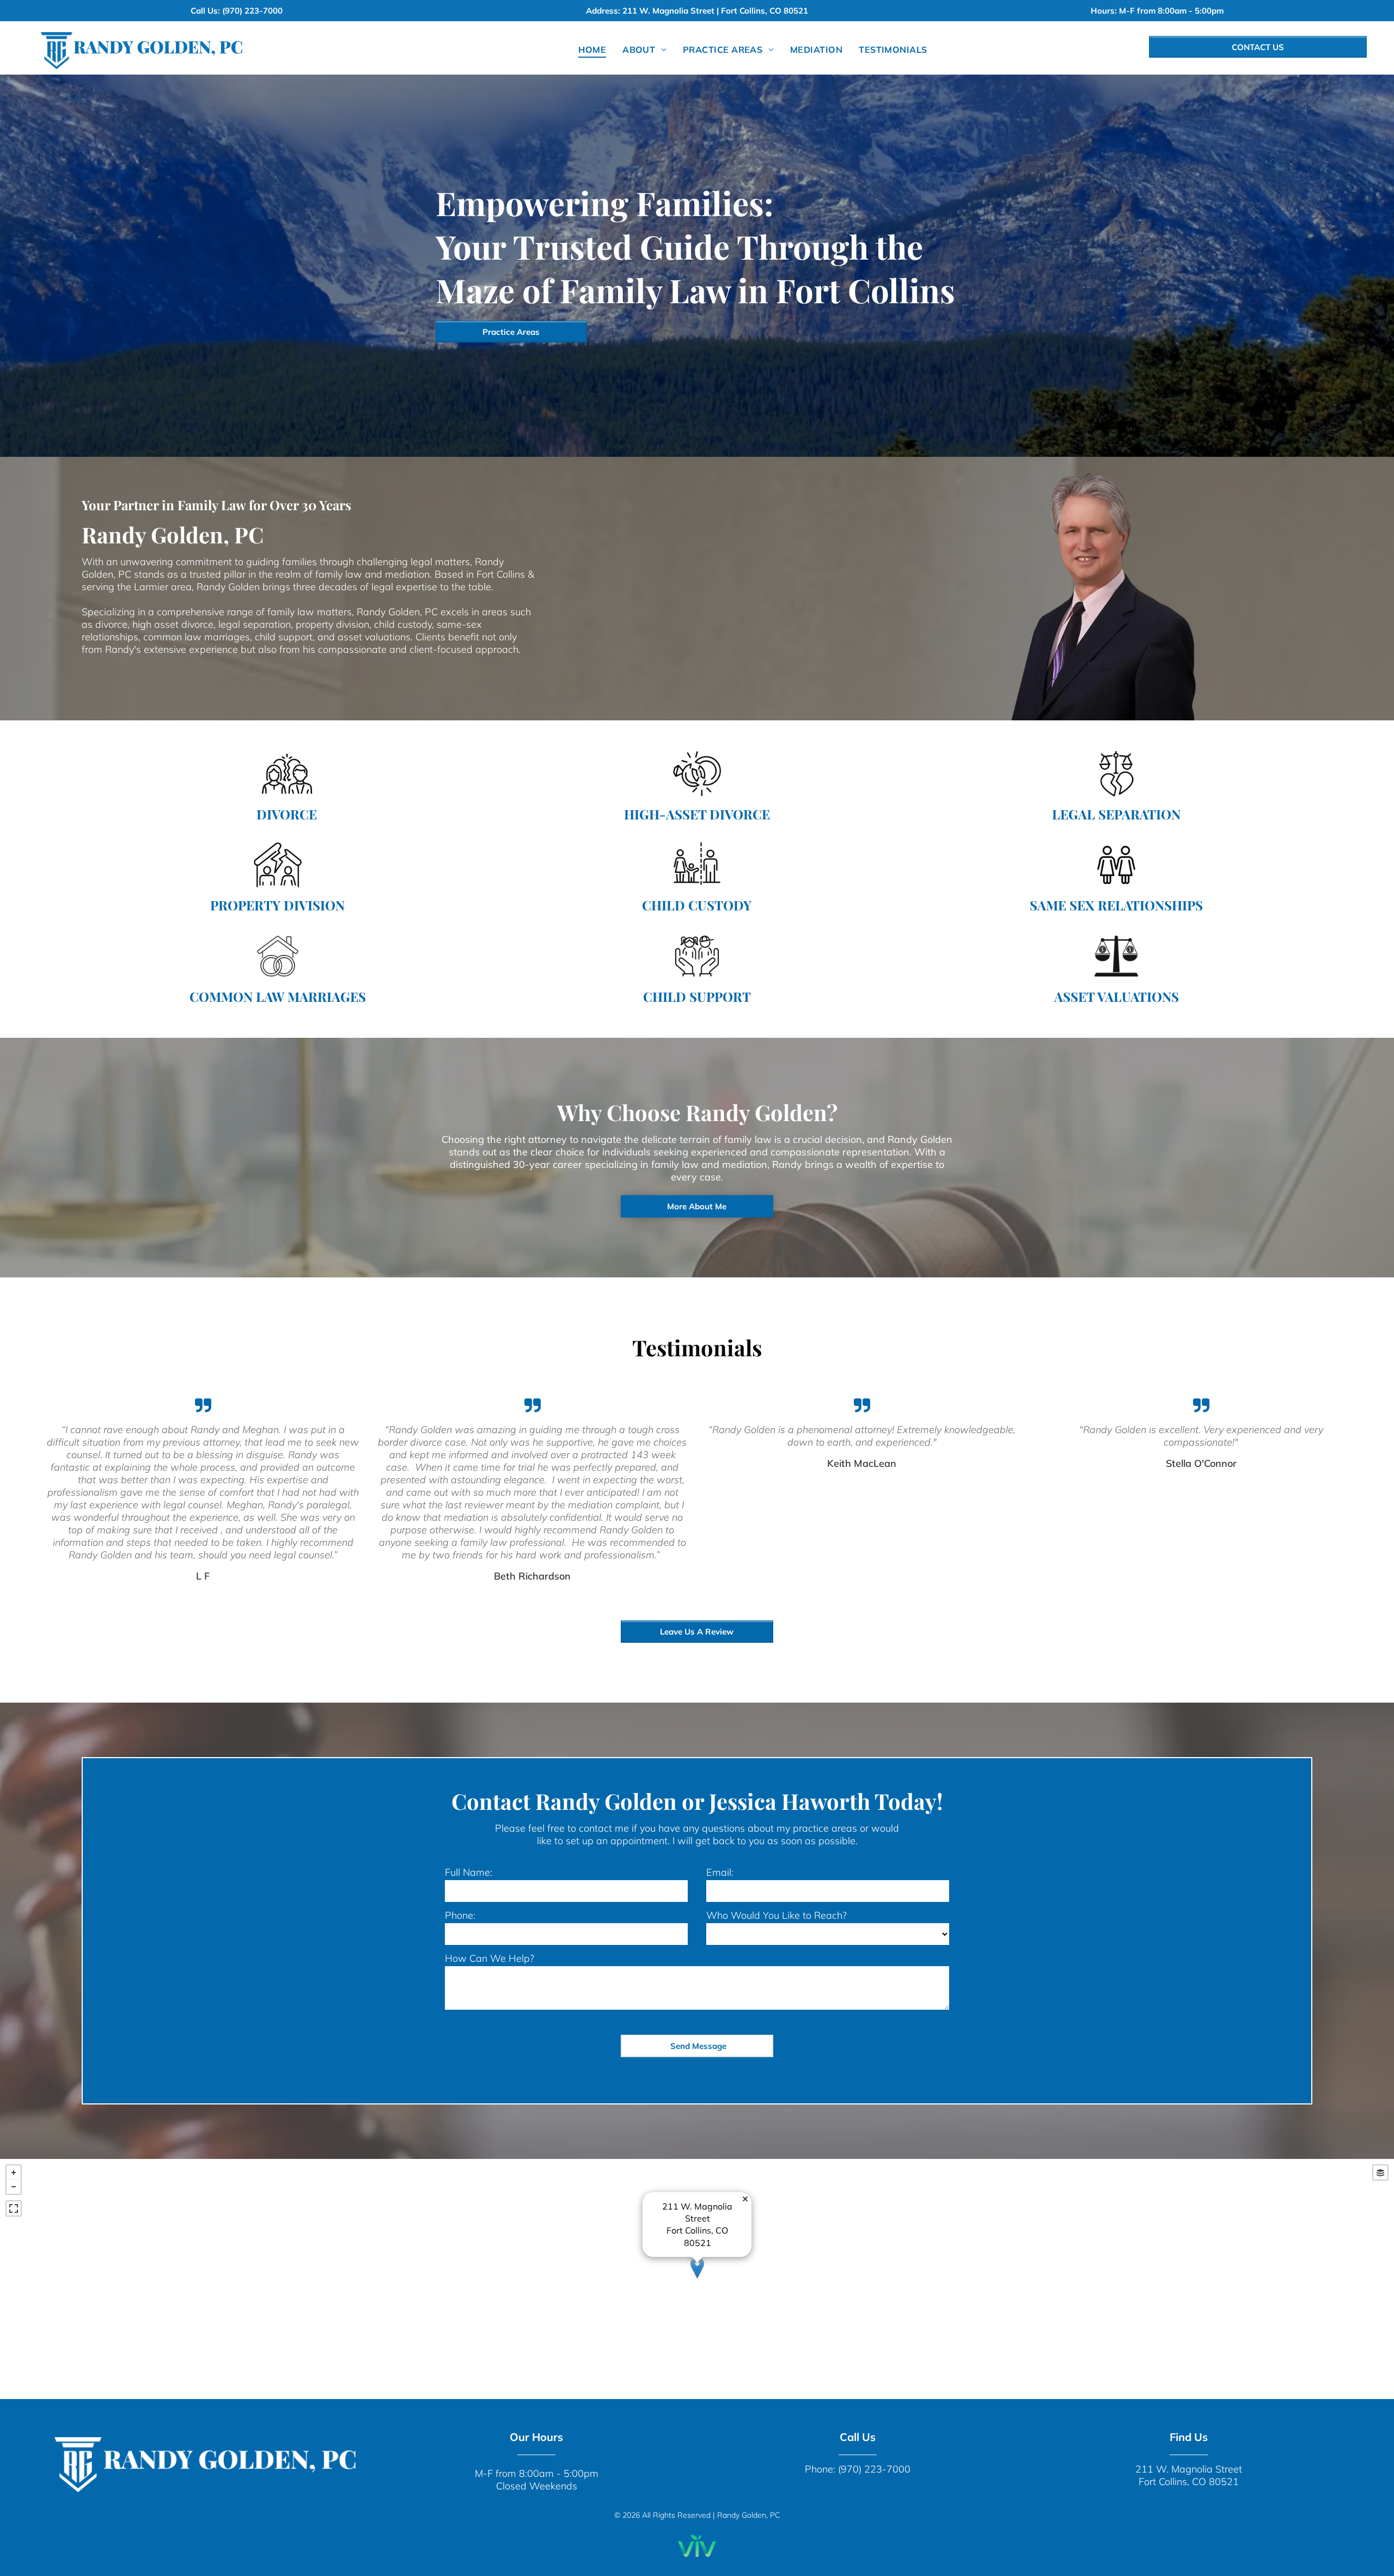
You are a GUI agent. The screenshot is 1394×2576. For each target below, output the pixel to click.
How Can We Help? (490, 1958)
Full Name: (469, 1872)
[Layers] (1380, 2173)
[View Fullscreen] (14, 2208)
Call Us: (205, 11)
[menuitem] (592, 50)
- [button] (14, 2187)
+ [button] (14, 2173)
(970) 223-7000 (252, 11)
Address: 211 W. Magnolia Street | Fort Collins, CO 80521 (697, 11)
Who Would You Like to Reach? (777, 1915)
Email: (720, 1872)
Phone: (460, 1915)
